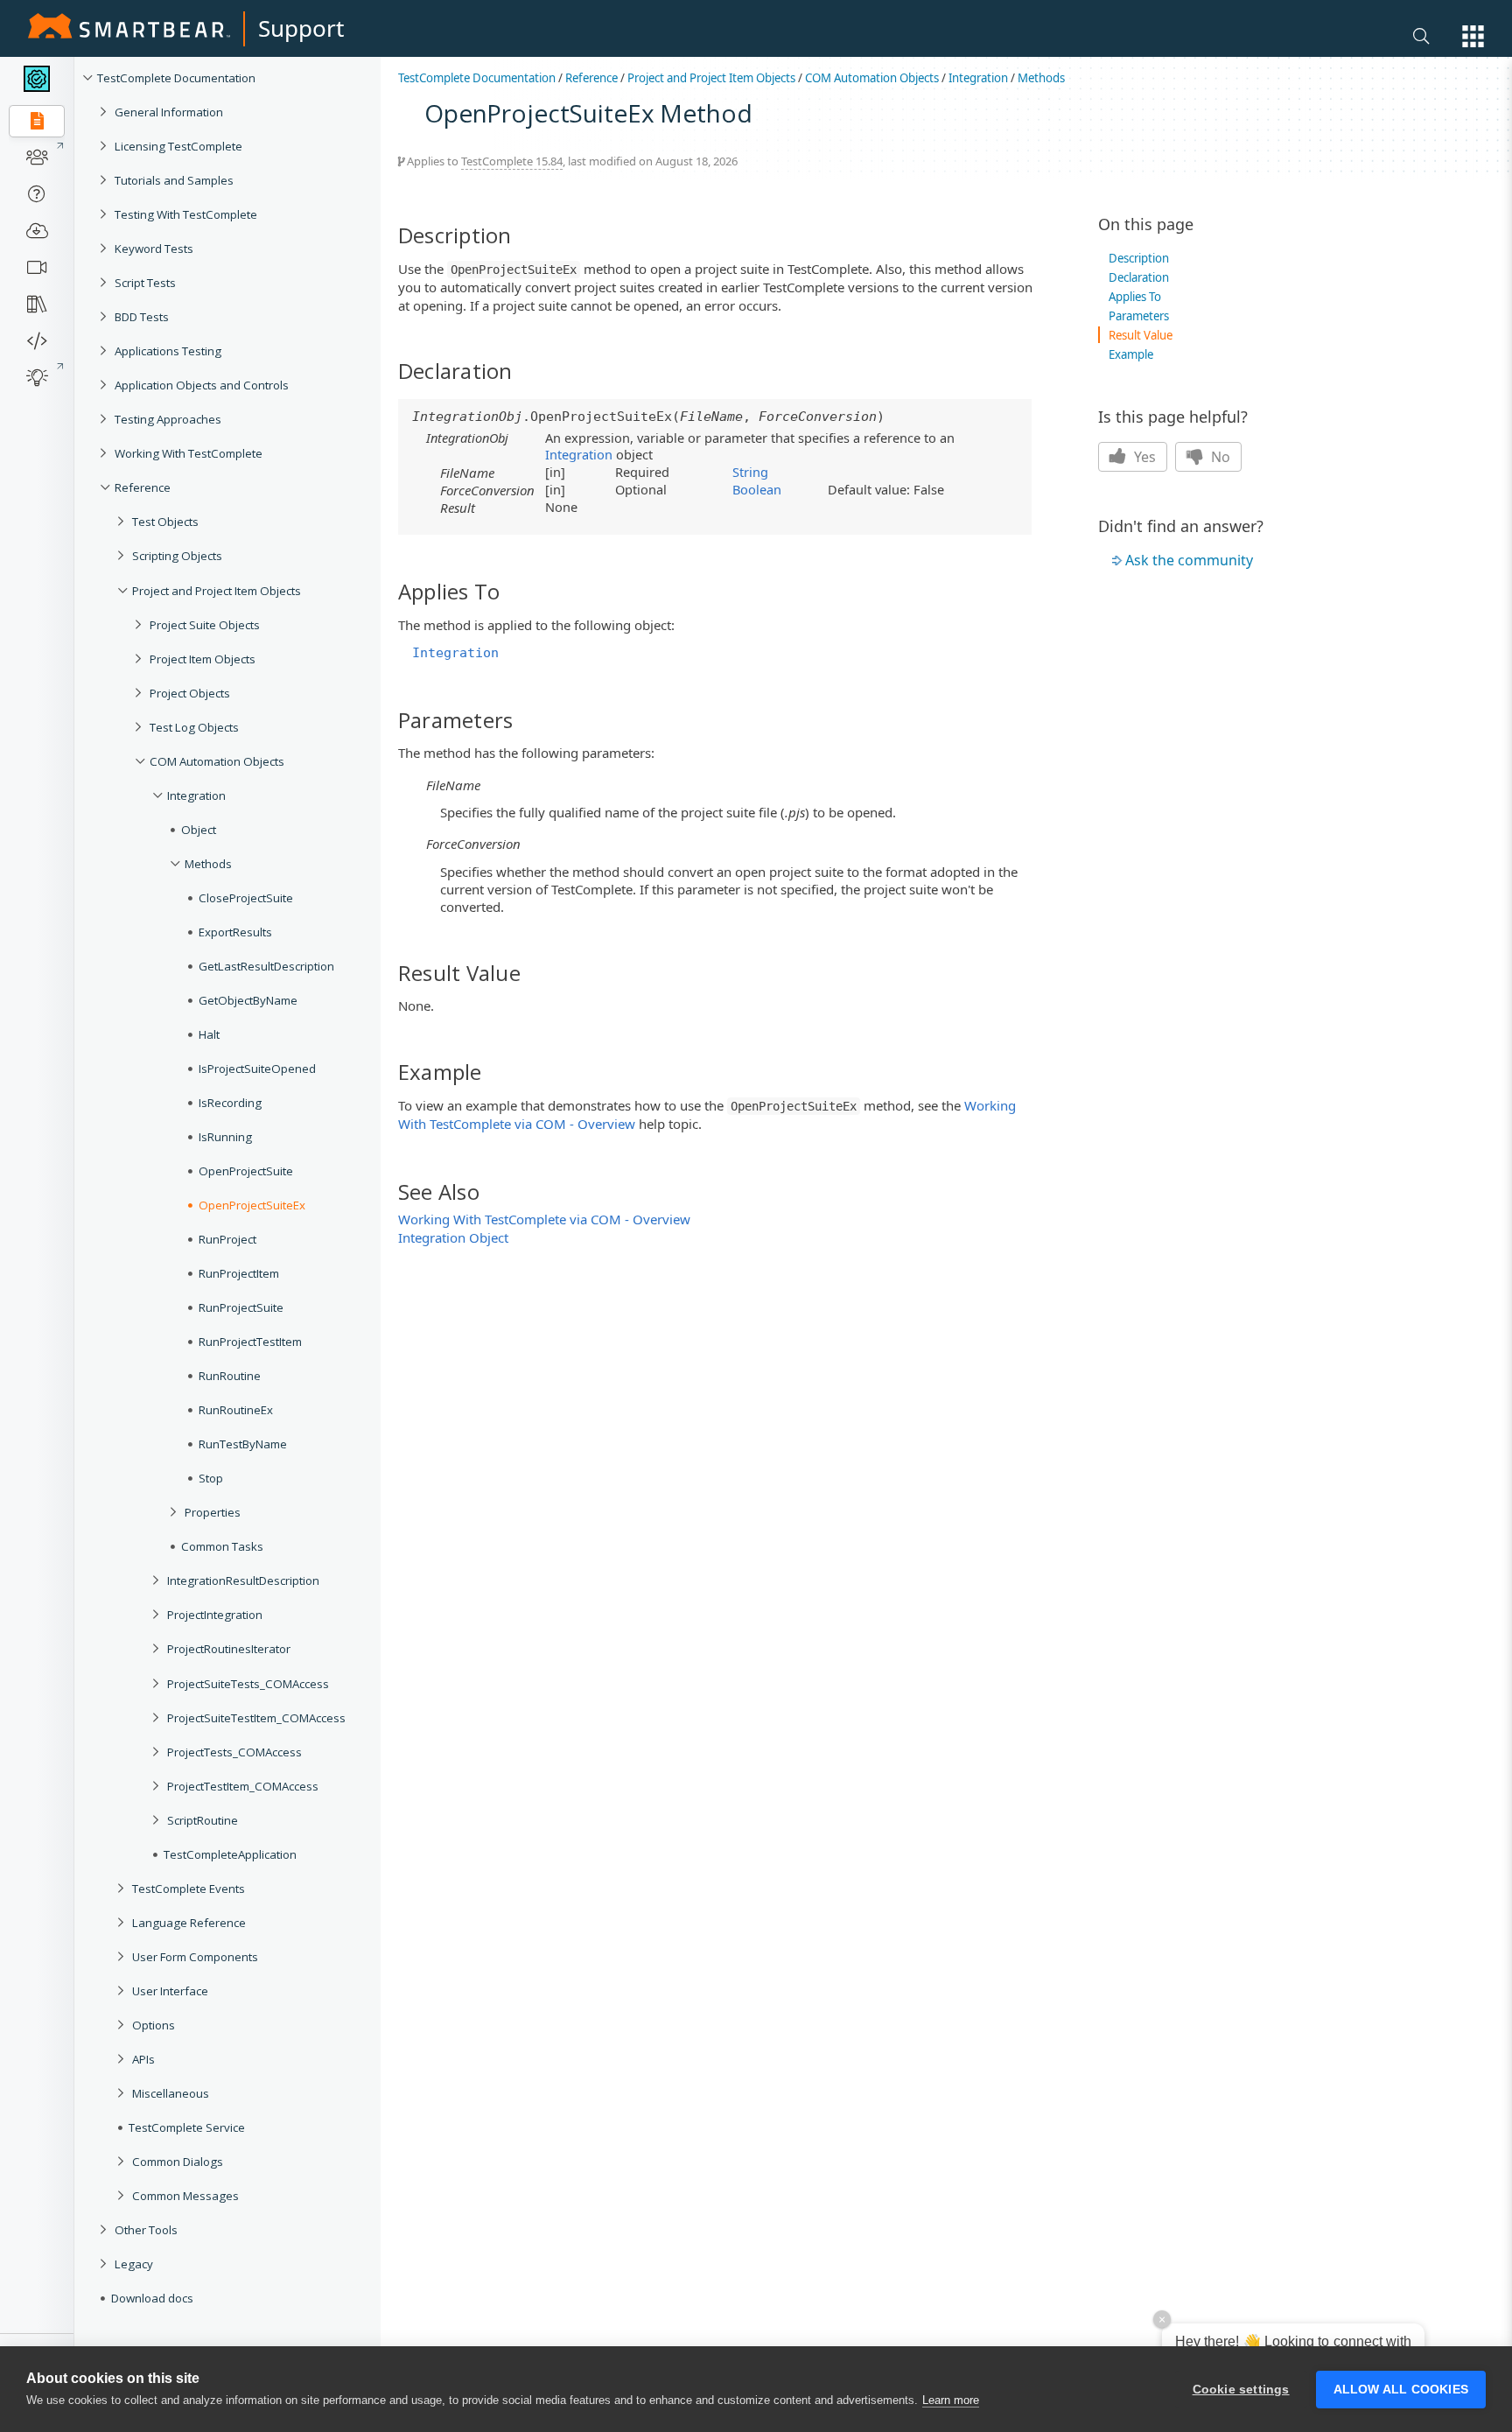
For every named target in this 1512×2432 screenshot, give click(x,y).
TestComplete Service (187, 2127)
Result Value (1141, 335)
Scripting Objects (177, 556)
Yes (1143, 457)
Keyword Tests (154, 249)
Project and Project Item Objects (217, 591)
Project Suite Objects (205, 625)
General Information (169, 112)
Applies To (1135, 297)
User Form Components (195, 1957)
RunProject (227, 1239)
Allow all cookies (1401, 2390)
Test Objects (165, 522)
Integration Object (453, 1237)
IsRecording (230, 1103)
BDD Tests (142, 317)
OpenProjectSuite (246, 1171)
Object (199, 830)
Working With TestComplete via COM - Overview (544, 1219)
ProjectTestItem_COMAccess (243, 1786)
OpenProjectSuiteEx (252, 1205)
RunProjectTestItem (250, 1342)
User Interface (170, 1991)
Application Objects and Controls (202, 385)
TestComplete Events (189, 1889)
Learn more (951, 2400)
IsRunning (225, 1137)
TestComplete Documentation (176, 78)
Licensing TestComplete (178, 146)
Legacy (134, 2264)
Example (1131, 354)
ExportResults (235, 932)
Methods (208, 864)
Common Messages (185, 2196)
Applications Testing (168, 351)
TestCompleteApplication (230, 1854)
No (1219, 457)
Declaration (1139, 277)
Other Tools (146, 2230)
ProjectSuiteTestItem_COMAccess (256, 1718)
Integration (196, 795)
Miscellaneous (171, 2093)
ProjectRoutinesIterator (229, 1649)
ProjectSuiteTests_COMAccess (248, 1684)
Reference (143, 487)
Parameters (1139, 316)
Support (301, 28)
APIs (143, 2059)
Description (1139, 258)
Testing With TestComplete (186, 214)
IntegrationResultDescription (243, 1580)
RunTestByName (243, 1444)
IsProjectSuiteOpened (257, 1069)
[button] (1473, 36)
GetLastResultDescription (266, 966)
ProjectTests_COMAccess (234, 1752)
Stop (211, 1478)
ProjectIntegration (215, 1615)
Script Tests (145, 283)
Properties (213, 1512)
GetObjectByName (248, 1000)
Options (154, 2025)
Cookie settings (1241, 2390)
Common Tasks (222, 1546)
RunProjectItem (239, 1273)
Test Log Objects (194, 727)
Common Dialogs (178, 2162)
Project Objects (190, 693)
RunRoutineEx (236, 1410)
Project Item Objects (203, 659)
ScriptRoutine (203, 1820)
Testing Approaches (168, 419)
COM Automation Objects (217, 761)
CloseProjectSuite (246, 898)
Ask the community (1189, 560)
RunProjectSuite (241, 1307)
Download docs (152, 2298)
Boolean (757, 489)
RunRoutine (230, 1376)
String (750, 472)
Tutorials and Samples (174, 180)
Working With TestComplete (189, 453)
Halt (209, 1034)
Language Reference (189, 1923)
